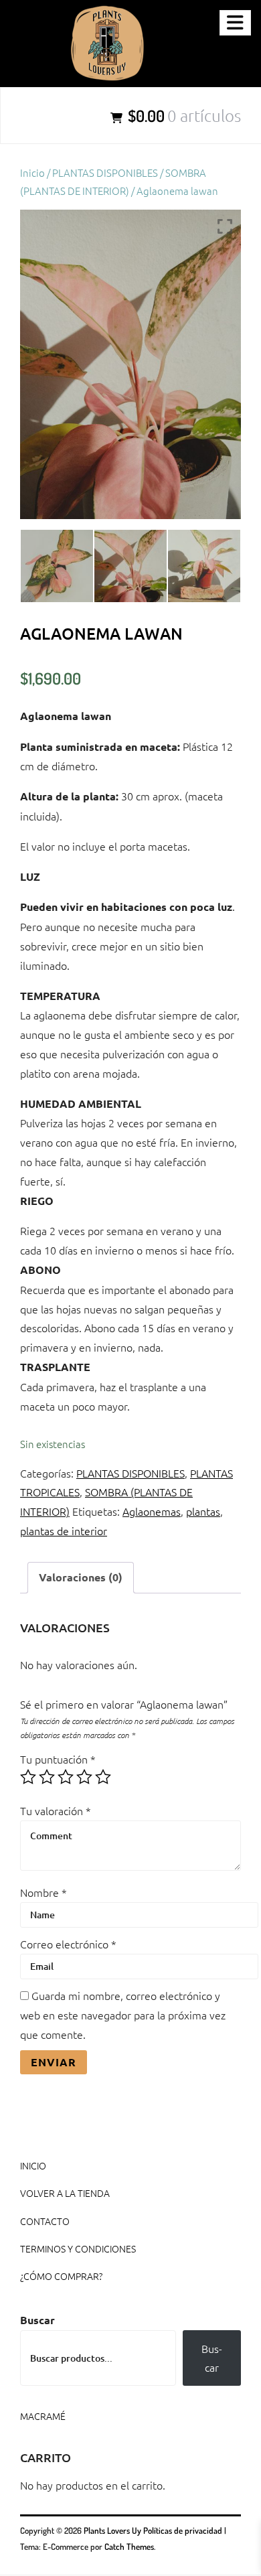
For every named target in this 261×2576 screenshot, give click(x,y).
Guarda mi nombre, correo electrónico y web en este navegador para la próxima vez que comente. (123, 2015)
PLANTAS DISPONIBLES (105, 172)
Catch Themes (129, 2547)
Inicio (32, 172)
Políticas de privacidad (183, 2530)
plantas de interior (64, 1530)
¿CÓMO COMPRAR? (61, 2276)
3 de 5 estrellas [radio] (66, 1777)
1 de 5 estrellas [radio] (28, 1777)
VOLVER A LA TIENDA (65, 2193)
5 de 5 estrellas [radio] (103, 1777)
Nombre (43, 1892)
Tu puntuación (58, 1759)
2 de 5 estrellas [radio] (47, 1777)
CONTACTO (45, 2221)
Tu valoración (56, 1810)
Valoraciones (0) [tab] (81, 1577)
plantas (203, 1511)
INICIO (33, 2165)
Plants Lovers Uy (112, 2530)
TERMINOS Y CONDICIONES (78, 2248)
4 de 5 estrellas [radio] (84, 1777)
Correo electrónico (68, 1944)
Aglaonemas (152, 1511)
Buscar (37, 2320)
